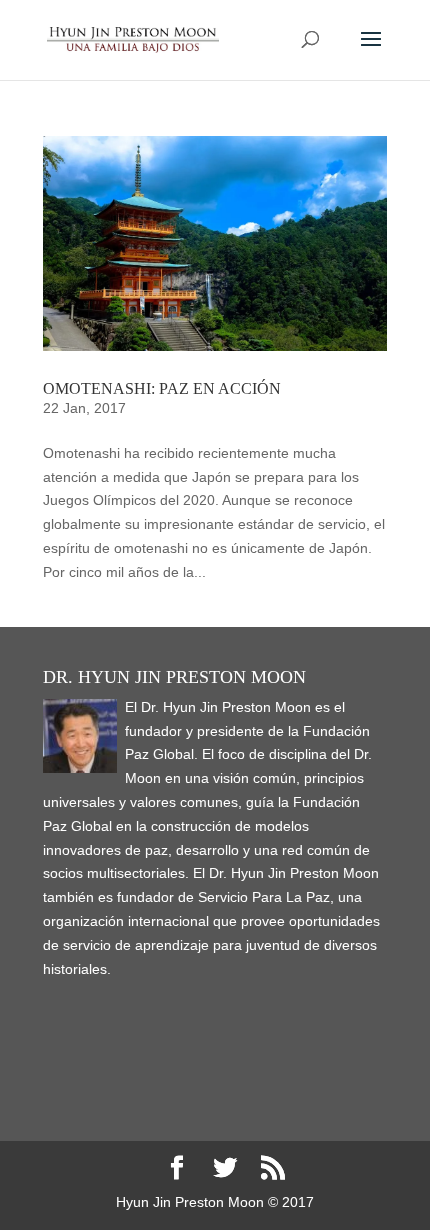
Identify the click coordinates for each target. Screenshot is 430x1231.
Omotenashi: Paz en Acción (162, 388)
